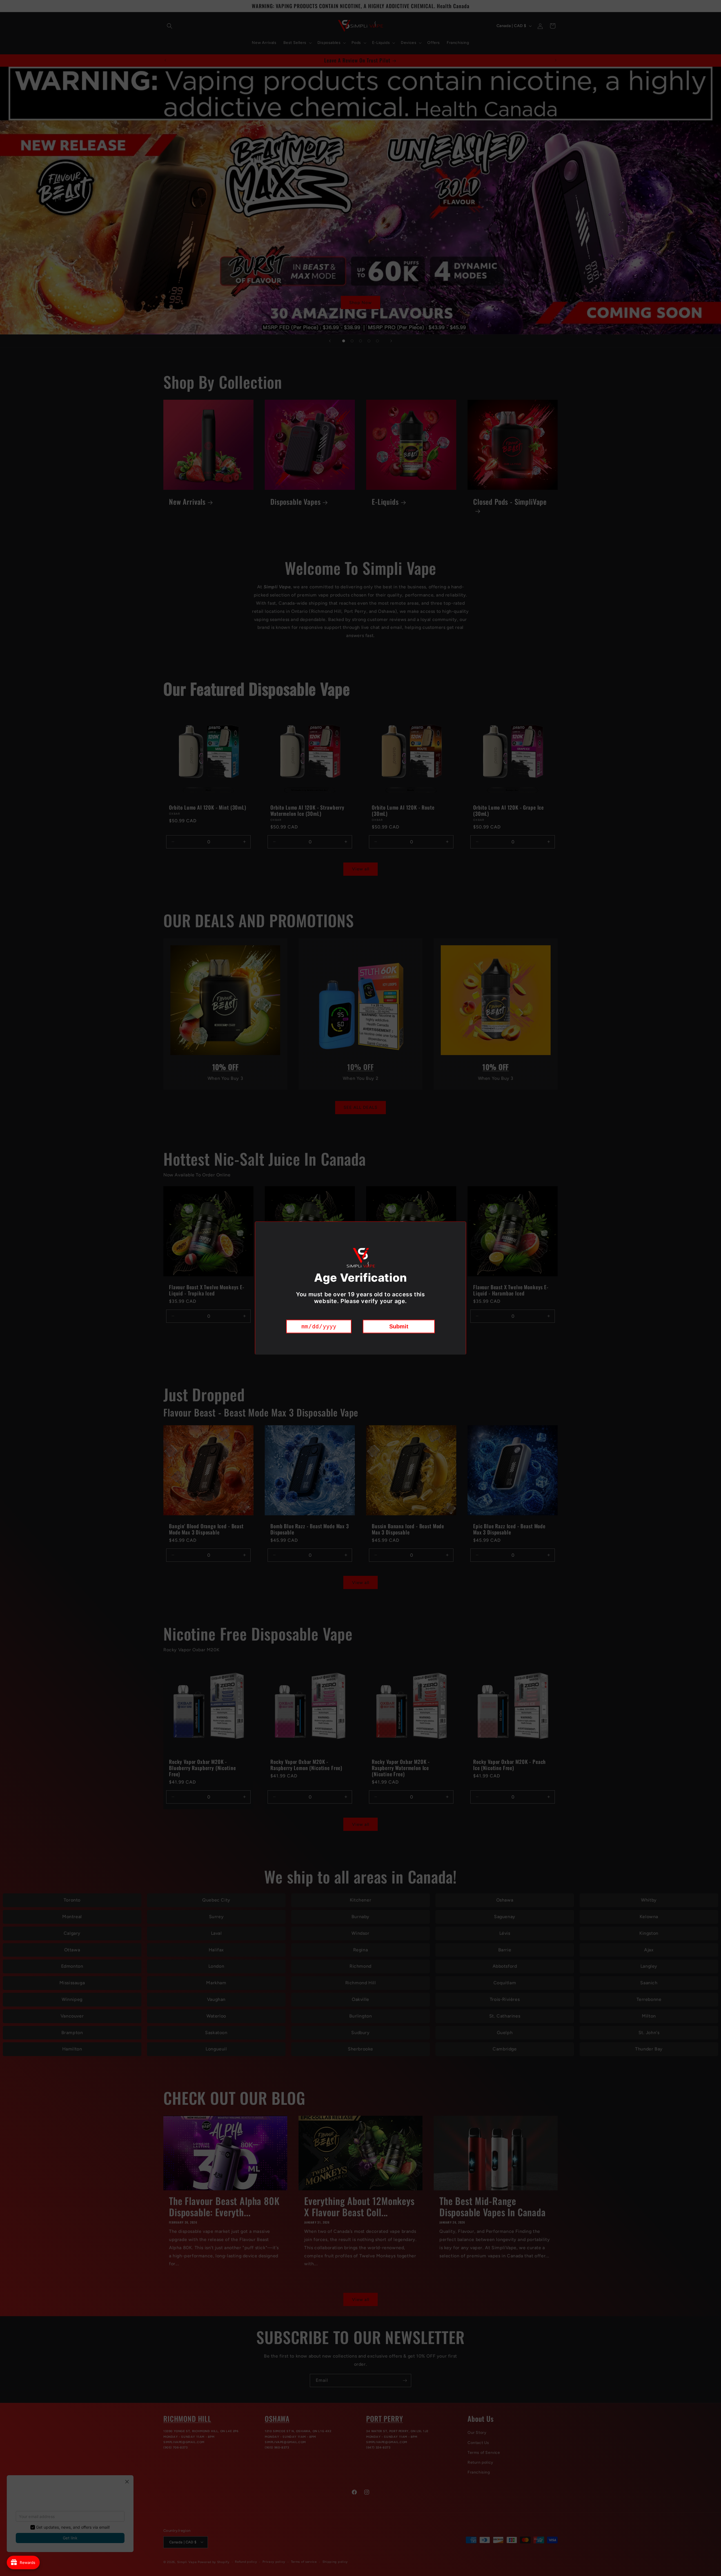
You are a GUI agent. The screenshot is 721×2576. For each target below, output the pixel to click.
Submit (399, 1326)
